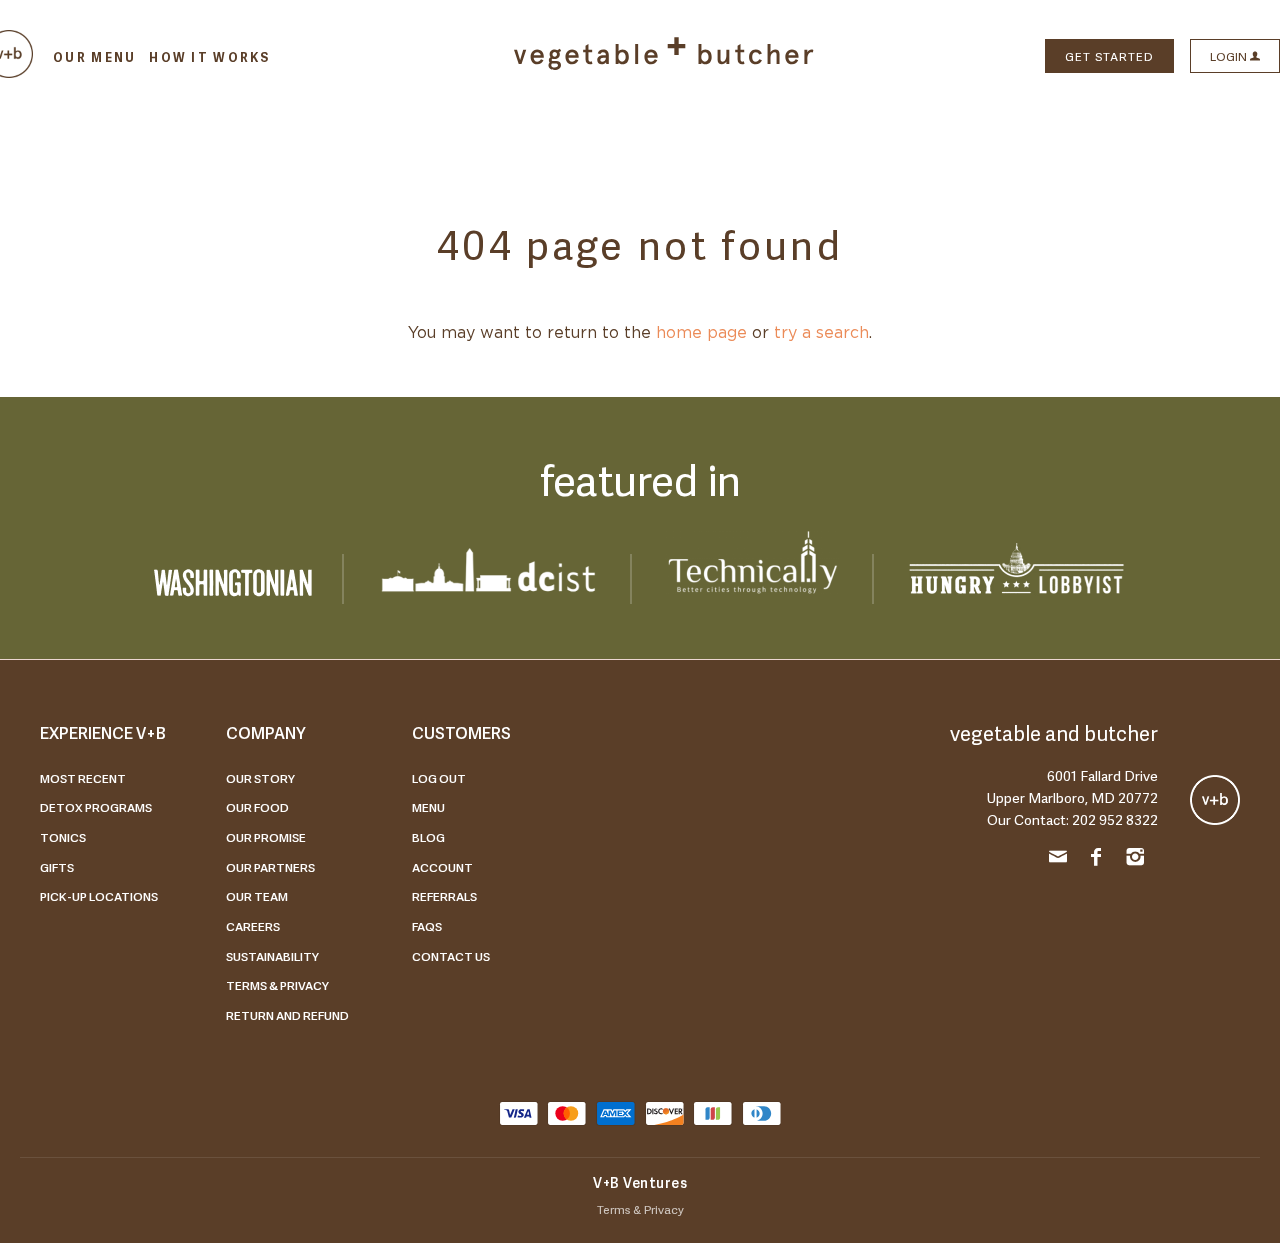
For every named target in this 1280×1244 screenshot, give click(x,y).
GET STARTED (1109, 56)
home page (701, 333)
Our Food (257, 807)
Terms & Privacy (277, 985)
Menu (428, 807)
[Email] (1058, 860)
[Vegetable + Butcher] (664, 65)
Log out (439, 778)
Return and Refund (287, 1015)
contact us (451, 956)
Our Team (257, 896)
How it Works (209, 57)
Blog (428, 837)
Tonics (63, 837)
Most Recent (83, 778)
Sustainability (272, 956)
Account (442, 867)
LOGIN (1230, 56)
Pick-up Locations (99, 896)
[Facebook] (1097, 860)
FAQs (427, 926)
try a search (821, 333)
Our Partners (270, 867)
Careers (253, 926)
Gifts (57, 867)
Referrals (444, 896)
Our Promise (266, 837)
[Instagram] (1135, 860)
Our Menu (94, 57)
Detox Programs (96, 807)
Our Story (260, 778)
